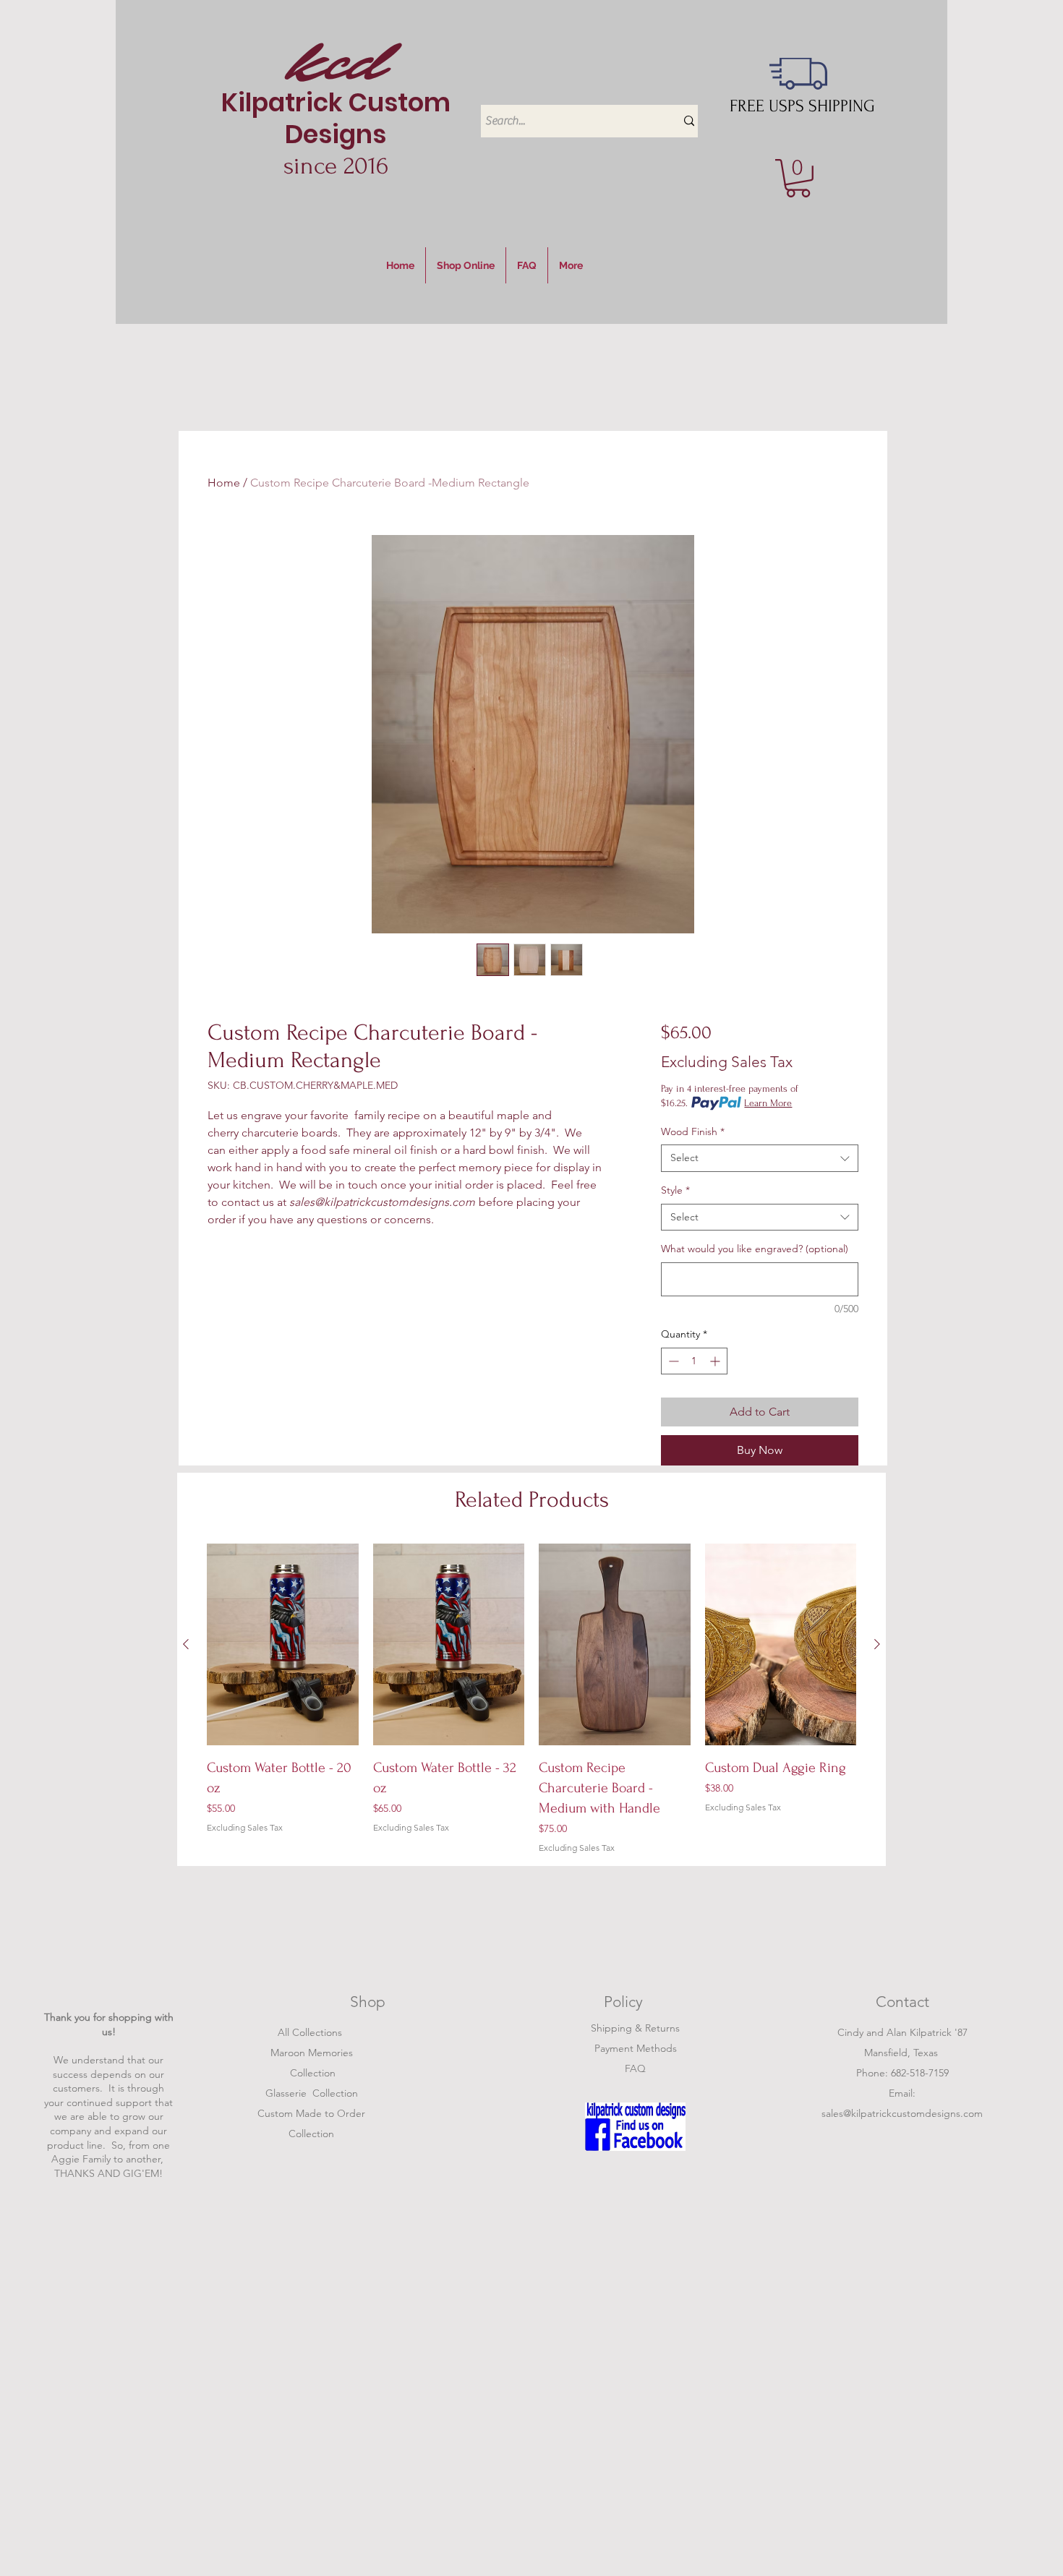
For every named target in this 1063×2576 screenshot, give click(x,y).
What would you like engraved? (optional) (755, 1249)
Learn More (768, 1103)
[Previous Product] (186, 1644)
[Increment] (716, 1361)
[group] (531, 1699)
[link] (798, 178)
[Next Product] (877, 1644)
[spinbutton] (694, 1361)
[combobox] (760, 1158)
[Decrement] (672, 1361)
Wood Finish (693, 1131)
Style (675, 1190)
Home (224, 483)
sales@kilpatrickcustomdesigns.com (902, 2113)
